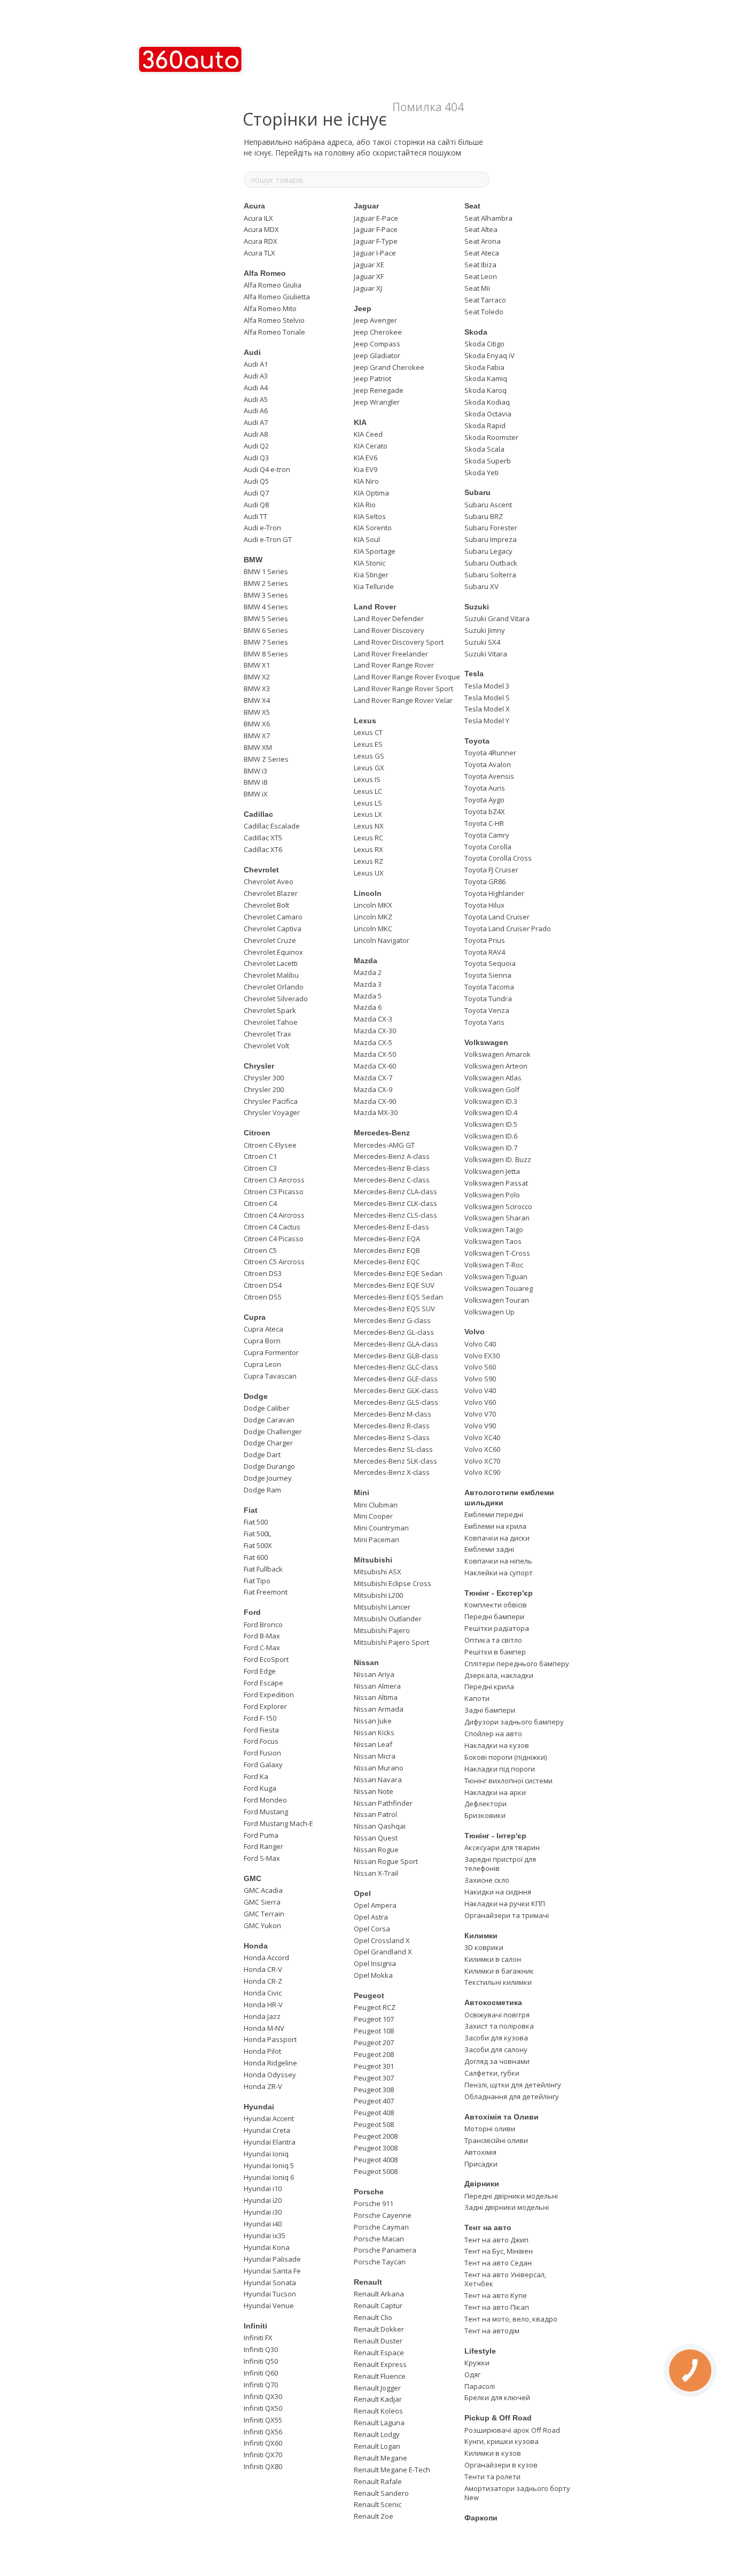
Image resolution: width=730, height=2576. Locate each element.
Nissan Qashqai (380, 1826)
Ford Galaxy (263, 1765)
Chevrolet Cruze (270, 940)
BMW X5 (257, 712)
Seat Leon (481, 276)
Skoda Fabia (484, 367)
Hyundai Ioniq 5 (269, 2165)
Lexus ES (368, 744)
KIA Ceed (368, 434)
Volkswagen (486, 1042)
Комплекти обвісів (496, 1605)
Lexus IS (367, 779)
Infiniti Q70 (261, 2385)
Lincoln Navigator (382, 940)
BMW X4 (257, 700)
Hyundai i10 (263, 2188)
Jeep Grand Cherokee (389, 367)
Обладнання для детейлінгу (512, 2097)
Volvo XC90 (482, 1472)
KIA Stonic (370, 563)
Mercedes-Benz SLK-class (395, 1461)
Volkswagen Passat (496, 1183)
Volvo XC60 (482, 1449)
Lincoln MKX (373, 905)
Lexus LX (368, 814)
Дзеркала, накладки (499, 1675)
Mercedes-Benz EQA (387, 1239)
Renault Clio (373, 2317)
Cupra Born (262, 1341)
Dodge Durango (269, 1466)
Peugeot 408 (374, 2113)
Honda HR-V (263, 2005)
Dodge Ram (262, 1490)
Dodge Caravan (269, 1420)
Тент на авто (488, 2227)
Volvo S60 (480, 1367)
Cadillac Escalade (272, 826)
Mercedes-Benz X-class (392, 1472)
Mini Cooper (373, 1516)
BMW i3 (255, 771)
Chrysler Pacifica (271, 1101)
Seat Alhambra (488, 218)
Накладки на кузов (497, 1745)
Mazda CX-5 (373, 1042)
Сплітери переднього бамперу (517, 1664)
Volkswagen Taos (493, 1241)
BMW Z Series (266, 759)
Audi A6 (256, 411)
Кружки (477, 2363)
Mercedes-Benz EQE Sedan (398, 1273)
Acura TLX (259, 253)
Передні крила (489, 1687)
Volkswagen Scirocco (498, 1206)
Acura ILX (258, 218)
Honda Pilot (262, 2051)
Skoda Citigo (484, 344)
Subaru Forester (491, 528)
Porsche (369, 2192)
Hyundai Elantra (270, 2142)
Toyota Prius (485, 940)
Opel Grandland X (383, 1952)
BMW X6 (257, 724)
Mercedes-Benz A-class (392, 1156)
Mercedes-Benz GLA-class (396, 1344)
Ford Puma (261, 1835)
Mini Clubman (376, 1505)
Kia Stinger (371, 575)
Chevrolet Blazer (271, 893)
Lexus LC (368, 791)
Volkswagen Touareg (499, 1288)
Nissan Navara (378, 1780)
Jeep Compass (377, 344)
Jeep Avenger (375, 320)
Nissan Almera (377, 1686)
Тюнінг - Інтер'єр (495, 1836)
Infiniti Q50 (261, 2361)
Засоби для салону (496, 2049)
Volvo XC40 (482, 1437)
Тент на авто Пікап (497, 2307)
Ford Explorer (265, 1706)
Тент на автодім (492, 2331)
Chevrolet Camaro (273, 917)
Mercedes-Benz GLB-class (396, 1356)
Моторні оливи (490, 2129)
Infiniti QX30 (263, 2396)
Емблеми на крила (495, 1526)
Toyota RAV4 (485, 952)
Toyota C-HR (484, 823)
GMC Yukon (262, 1925)
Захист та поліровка (499, 2026)
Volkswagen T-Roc (494, 1265)
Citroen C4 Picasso (274, 1239)
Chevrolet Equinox (273, 952)
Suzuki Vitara (486, 654)
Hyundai (259, 2107)
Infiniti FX (258, 2338)
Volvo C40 (480, 1344)
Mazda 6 (368, 1007)
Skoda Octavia (488, 414)
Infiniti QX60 (263, 2443)
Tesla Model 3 (487, 686)
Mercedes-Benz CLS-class (395, 1215)
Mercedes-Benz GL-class (394, 1332)
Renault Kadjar (378, 2399)
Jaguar (366, 206)
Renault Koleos (378, 2411)
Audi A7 (256, 422)
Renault (368, 2282)
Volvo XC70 (482, 1461)
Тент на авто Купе (496, 2295)
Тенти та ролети (492, 2477)
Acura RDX (261, 241)
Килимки (481, 1936)
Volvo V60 (480, 1402)
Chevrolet (261, 870)
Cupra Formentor (271, 1352)
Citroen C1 (260, 1156)
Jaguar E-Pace (376, 218)
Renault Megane (380, 2458)
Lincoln (368, 893)
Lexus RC (368, 838)
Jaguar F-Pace (376, 229)
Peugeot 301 (374, 2066)
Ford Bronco (263, 1624)
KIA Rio (365, 505)
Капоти (477, 1698)
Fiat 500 (256, 1522)
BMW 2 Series (266, 583)
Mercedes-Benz (382, 1133)
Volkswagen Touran (497, 1300)
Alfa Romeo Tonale (274, 332)
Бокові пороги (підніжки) (506, 1757)
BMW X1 (257, 665)
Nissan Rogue (376, 1850)
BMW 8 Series (266, 654)
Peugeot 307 (374, 2078)
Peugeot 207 (374, 2043)
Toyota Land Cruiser (497, 917)
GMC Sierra (262, 1902)
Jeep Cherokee (378, 332)
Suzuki (477, 607)
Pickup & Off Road (498, 2418)
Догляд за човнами (497, 2061)
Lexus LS (368, 803)
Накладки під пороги (500, 1769)
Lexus (365, 721)
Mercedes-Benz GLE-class (396, 1379)
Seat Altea (481, 229)
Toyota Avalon (488, 764)
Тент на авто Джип (496, 2240)
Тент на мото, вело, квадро (511, 2319)
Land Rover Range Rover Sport (403, 689)
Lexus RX (368, 849)
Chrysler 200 (264, 1089)
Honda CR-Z (263, 1981)
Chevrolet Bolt (266, 905)
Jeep (363, 308)
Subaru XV (482, 586)
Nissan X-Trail (376, 1873)
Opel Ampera (375, 1905)
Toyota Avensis (489, 776)
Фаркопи (481, 2518)
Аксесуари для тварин (502, 1847)
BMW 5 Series (266, 618)
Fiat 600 (256, 1557)
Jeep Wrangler (377, 402)
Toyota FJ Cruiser (491, 870)
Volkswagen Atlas (493, 1078)
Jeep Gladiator (377, 355)
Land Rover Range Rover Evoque (407, 677)
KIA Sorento (373, 528)
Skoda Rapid (485, 426)
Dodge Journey (268, 1478)
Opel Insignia (375, 1963)
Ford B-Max (262, 1636)
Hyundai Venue (269, 2306)
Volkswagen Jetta (492, 1171)
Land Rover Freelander (391, 654)
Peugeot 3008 (376, 2148)
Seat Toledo (484, 312)
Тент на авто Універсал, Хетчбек (505, 2279)
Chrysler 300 (264, 1078)
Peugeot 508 (374, 2124)
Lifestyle (480, 2351)
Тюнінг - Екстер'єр (499, 1593)
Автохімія (480, 2152)
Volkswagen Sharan (497, 1218)
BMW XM (258, 747)
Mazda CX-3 (373, 1019)
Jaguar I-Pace (375, 253)
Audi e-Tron (262, 528)
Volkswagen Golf (492, 1089)
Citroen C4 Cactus (272, 1227)
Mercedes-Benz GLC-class (396, 1367)
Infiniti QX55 (263, 2420)
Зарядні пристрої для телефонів (500, 1864)
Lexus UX (369, 873)
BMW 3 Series (266, 595)
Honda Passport (270, 2039)
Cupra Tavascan (270, 1376)
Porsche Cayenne (383, 2215)
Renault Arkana (379, 2294)
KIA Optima (371, 493)
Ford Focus (261, 1741)
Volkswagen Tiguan (496, 1277)
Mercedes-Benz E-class (391, 1227)
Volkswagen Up (490, 1312)
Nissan (366, 1662)
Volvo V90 (480, 1426)
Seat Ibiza (480, 265)
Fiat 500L (257, 1534)
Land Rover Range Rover (394, 665)
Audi (252, 352)
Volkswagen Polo (492, 1195)
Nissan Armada (379, 1709)
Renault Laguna (379, 2423)
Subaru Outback (491, 563)
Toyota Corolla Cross (498, 858)
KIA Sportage (375, 551)
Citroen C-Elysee (270, 1145)
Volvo (475, 1332)
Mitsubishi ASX (378, 1572)
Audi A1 (256, 364)
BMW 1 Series (266, 571)
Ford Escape (263, 1683)
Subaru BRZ (484, 516)
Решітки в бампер (495, 1652)
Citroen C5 (260, 1250)
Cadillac (258, 814)
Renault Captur (378, 2306)
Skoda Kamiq (486, 378)
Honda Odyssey (270, 2075)
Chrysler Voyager (272, 1112)
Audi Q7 (256, 493)
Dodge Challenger (273, 1432)
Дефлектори (486, 1804)
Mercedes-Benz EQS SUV (394, 1309)
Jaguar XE (369, 265)
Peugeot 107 (374, 2019)
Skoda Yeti (482, 473)
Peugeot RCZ (375, 2007)
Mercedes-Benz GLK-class (396, 1390)
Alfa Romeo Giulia (273, 285)
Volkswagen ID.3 (491, 1101)
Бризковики (485, 1815)
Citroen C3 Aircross (274, 1180)
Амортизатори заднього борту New (517, 2493)
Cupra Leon (262, 1364)
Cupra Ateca (263, 1329)
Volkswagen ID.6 (491, 1136)
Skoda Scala (484, 449)
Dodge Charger (268, 1443)
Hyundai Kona (267, 2247)
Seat (472, 206)
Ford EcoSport (266, 1659)
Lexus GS (369, 756)
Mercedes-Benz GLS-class (396, 1402)
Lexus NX (369, 826)
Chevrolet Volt (266, 1046)
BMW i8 (255, 782)
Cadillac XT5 (263, 838)
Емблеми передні (494, 1514)
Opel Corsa (372, 1929)
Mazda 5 (368, 996)
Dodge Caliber (267, 1408)
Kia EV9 (366, 469)
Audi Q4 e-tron (267, 469)
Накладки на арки (495, 1792)
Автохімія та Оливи (502, 2117)
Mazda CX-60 (375, 1066)
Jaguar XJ (368, 288)
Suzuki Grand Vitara (497, 618)
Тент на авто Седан (498, 2263)
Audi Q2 (256, 446)
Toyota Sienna (488, 975)
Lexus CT (368, 732)
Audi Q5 (256, 481)
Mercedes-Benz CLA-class (395, 1192)
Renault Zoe (374, 2516)
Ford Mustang (266, 1812)
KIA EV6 (366, 458)
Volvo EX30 (482, 1356)
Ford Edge (260, 1671)
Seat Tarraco (485, 300)
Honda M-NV (264, 2028)
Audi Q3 (256, 458)
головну (340, 153)
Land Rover (375, 607)
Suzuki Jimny (485, 630)
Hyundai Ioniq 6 (269, 2177)
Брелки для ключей (497, 2397)
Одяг (472, 2374)
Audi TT (255, 516)
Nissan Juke (373, 1721)
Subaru (477, 492)
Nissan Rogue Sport (386, 1861)
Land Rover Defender (389, 618)
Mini (362, 1492)
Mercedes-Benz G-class (392, 1320)
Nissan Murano (379, 1768)
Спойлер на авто (493, 1734)
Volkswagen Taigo (494, 1229)
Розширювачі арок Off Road (512, 2430)
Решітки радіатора (497, 1628)
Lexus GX (369, 768)
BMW (253, 560)
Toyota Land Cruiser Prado (508, 929)
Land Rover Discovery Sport (399, 642)
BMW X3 (257, 689)
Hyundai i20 (263, 2200)
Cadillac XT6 (263, 849)
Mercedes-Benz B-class (392, 1168)
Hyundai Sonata (270, 2283)
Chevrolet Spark (270, 1010)
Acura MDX (261, 229)
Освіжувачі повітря (497, 2015)
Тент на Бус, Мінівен (499, 2251)
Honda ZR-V (263, 2086)
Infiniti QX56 (263, 2432)
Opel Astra (371, 1917)
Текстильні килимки (498, 1982)
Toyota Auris (485, 788)
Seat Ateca (482, 253)
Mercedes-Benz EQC (387, 1262)
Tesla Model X (487, 709)
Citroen (257, 1133)
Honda (256, 1946)
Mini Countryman (381, 1528)
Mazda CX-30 (375, 1031)
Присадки (481, 2164)
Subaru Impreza (491, 539)
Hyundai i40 (263, 2224)
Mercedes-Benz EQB (387, 1250)
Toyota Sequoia (490, 963)
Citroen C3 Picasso (274, 1192)
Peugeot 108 (374, 2031)
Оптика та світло (493, 1640)
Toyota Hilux (484, 905)
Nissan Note (374, 1791)
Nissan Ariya (374, 1674)
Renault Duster (378, 2341)
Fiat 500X (258, 1545)
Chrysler (259, 1066)
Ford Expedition (269, 1695)
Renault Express (380, 2364)
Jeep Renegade (379, 390)
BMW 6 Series (266, 630)
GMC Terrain (264, 1914)
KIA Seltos (370, 516)
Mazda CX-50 (375, 1054)
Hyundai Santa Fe (272, 2271)
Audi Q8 (256, 505)
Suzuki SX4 (482, 642)
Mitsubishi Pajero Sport (391, 1642)
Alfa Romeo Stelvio (274, 320)
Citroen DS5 (263, 1297)
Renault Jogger (377, 2388)
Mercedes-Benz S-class (392, 1437)
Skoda (476, 332)
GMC (253, 1878)
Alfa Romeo (265, 273)
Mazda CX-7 (373, 1078)
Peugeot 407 (374, 2101)
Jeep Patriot (372, 378)
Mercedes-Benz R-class (392, 1426)
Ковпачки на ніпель (498, 1561)
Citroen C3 (260, 1168)
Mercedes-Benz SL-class (393, 1449)
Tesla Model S (487, 698)
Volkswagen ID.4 (491, 1112)
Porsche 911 (374, 2203)
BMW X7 (257, 736)
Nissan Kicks (374, 1732)
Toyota (477, 741)
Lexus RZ (368, 861)
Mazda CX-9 (373, 1089)
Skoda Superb (488, 461)
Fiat (251, 1510)
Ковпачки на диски (497, 1538)
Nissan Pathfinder (383, 1803)
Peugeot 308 (374, 2090)
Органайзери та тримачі (507, 1915)
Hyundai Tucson (270, 2294)
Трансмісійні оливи (496, 2140)
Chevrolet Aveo (269, 881)
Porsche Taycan (380, 2262)
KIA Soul (367, 539)
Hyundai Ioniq (266, 2154)
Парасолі (480, 2386)
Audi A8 (256, 434)
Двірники (482, 2184)
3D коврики (484, 1947)
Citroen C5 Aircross (274, 1262)
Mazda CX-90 (375, 1101)
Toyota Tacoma (489, 987)
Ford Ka (256, 1776)
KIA (360, 422)
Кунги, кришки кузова (502, 2441)
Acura (254, 206)
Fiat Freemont (266, 1592)
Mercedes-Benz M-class (393, 1414)
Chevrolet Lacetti (271, 963)
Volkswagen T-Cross (497, 1253)
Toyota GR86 (485, 881)
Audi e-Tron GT (268, 539)
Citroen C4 (260, 1203)
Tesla (474, 674)
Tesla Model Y (487, 721)
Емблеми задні (489, 1549)
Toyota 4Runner (490, 753)
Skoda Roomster (491, 437)
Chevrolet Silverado (276, 999)
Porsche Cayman (381, 2227)
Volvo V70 (480, 1414)
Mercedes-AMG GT (384, 1145)
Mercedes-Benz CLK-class (395, 1203)
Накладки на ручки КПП (505, 1904)
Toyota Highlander (494, 893)
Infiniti (255, 2326)
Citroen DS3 (263, 1273)
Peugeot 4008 (376, 2160)
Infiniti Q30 (261, 2349)
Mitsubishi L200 (378, 1595)
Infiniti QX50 (263, 2408)
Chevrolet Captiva (273, 929)
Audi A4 (256, 388)
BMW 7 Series (266, 642)
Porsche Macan (379, 2239)
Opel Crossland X (382, 1940)
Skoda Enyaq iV (490, 355)
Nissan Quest (376, 1838)
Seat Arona (483, 241)
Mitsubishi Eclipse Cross (393, 1583)
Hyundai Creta (267, 2130)
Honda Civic (263, 1993)
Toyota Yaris (484, 1022)
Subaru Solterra (490, 575)
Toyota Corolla (488, 847)
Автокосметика (493, 2002)
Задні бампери (490, 1710)
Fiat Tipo (257, 1581)
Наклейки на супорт (499, 1573)
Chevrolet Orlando (274, 987)
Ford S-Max (262, 1858)
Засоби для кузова (496, 2038)
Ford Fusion (262, 1753)
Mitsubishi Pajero (382, 1630)
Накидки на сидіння (498, 1892)
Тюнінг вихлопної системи (508, 1781)
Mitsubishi (373, 1560)
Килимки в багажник (499, 1971)
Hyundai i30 (263, 2212)
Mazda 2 (368, 972)
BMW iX (256, 794)
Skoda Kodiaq (487, 402)
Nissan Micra (375, 1756)
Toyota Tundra (488, 999)
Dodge (256, 1396)
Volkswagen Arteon (496, 1066)
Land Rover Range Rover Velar (403, 700)
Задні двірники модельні (507, 2207)
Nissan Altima (376, 1697)
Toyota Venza (487, 1010)
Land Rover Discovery (389, 630)
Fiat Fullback (263, 1569)
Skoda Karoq (486, 390)
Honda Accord (266, 1958)
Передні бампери (494, 1616)
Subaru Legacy (488, 551)
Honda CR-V (263, 1969)
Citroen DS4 (263, 1285)
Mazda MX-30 (376, 1112)
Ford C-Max (262, 1647)
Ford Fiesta (261, 1730)
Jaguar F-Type (376, 241)
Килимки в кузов (493, 2453)
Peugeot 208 (374, 2054)
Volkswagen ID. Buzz (498, 1159)
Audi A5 (256, 399)
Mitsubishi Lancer (382, 1607)
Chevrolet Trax (267, 1034)
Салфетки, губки (492, 2073)
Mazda (366, 961)
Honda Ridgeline (270, 2063)
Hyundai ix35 (265, 2235)
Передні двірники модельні (511, 2196)
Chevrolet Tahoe (271, 1022)
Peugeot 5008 (376, 2171)
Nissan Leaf (373, 1744)
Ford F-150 (260, 1718)
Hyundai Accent (269, 2118)
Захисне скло (487, 1880)
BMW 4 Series (266, 607)
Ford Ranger (263, 1846)
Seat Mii (477, 288)
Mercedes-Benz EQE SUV (394, 1285)
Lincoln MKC (373, 929)
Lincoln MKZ (373, 917)
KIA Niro (366, 481)
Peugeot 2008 (376, 2136)
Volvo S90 (480, 1379)
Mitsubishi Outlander (388, 1619)
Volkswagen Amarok (498, 1054)
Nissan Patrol (375, 1814)
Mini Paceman (376, 1540)
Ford (252, 1612)
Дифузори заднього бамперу (514, 1722)
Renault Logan (377, 2446)
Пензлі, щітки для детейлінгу (513, 2085)
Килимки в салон (493, 1959)
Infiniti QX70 (263, 2455)
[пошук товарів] (481, 180)
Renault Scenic (378, 2504)
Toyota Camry (487, 835)
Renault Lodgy (377, 2434)
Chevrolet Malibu (271, 975)
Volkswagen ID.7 (491, 1148)
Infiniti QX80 (263, 2466)
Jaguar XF (369, 276)
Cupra (255, 1317)
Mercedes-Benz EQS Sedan (398, 1297)
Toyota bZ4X (485, 811)
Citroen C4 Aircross (274, 1215)
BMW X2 (257, 677)
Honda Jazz (262, 2016)
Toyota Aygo (484, 800)
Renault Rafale (378, 2481)
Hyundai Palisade (272, 2259)
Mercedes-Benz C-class (392, 1180)
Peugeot (369, 1995)
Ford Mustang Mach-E (278, 1823)
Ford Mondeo (265, 1800)
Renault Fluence (380, 2376)
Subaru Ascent (488, 505)
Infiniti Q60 (261, 2373)
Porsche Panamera (385, 2250)
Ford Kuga (260, 1788)
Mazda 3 (368, 984)
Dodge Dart (262, 1455)
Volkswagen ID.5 (491, 1124)
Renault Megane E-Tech (392, 2470)
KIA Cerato (371, 446)
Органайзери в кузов (501, 2465)
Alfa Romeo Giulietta (277, 297)
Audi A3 (256, 376)
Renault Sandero (381, 2493)
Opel (362, 1893)
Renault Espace (379, 2353)
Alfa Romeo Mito (270, 308)
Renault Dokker (379, 2329)
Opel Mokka (373, 1975)
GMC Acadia (263, 1890)
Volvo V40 (480, 1390)
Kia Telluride (374, 586)
